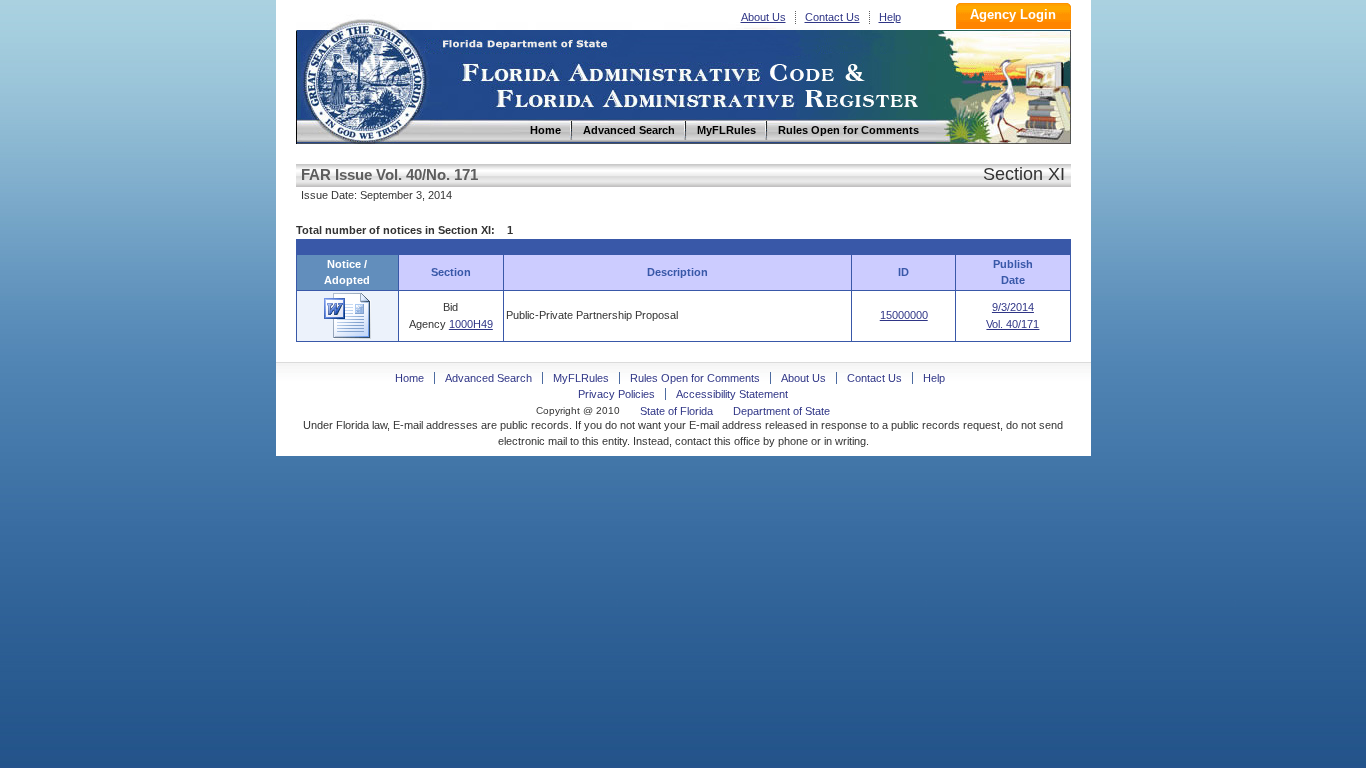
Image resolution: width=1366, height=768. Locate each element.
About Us (763, 17)
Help (890, 17)
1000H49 (471, 324)
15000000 (904, 315)
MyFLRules (581, 378)
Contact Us (832, 17)
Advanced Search (488, 378)
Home (364, 78)
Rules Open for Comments (695, 378)
